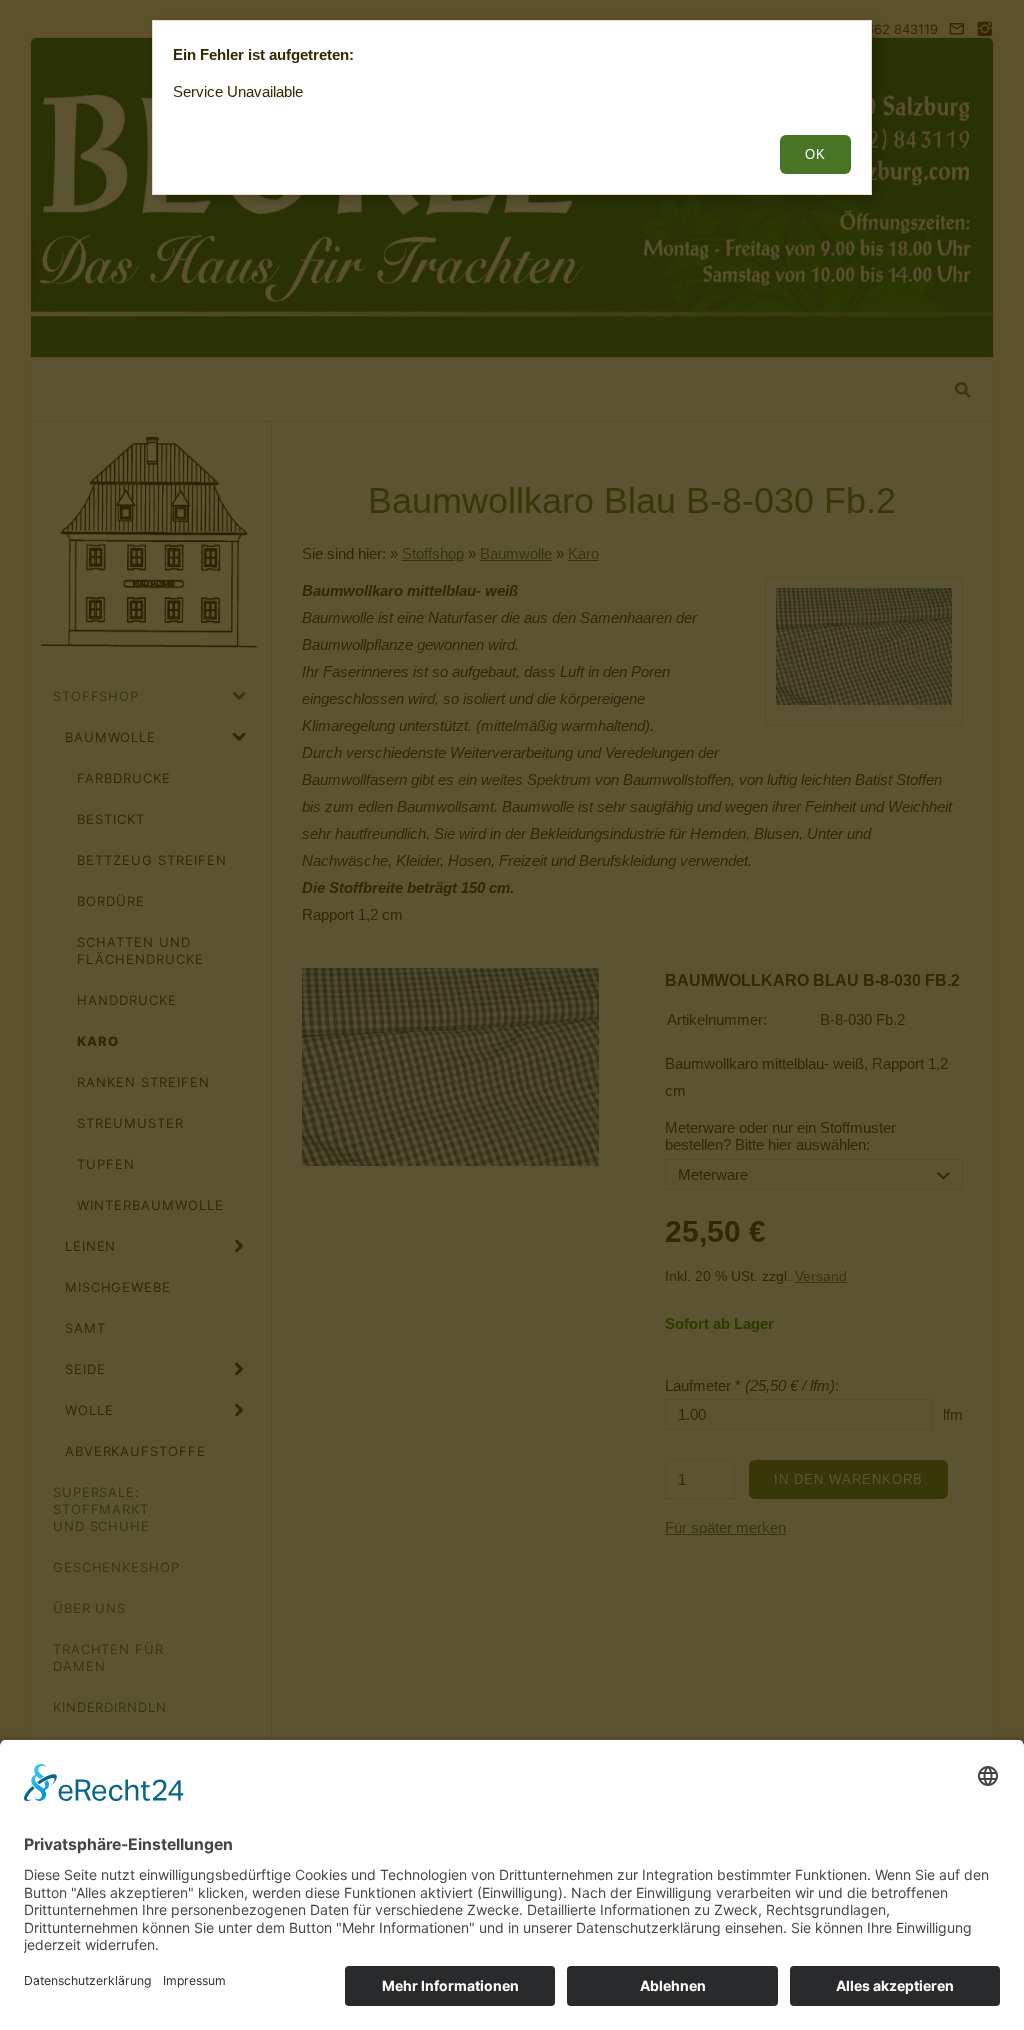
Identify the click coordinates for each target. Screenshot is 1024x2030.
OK (815, 154)
